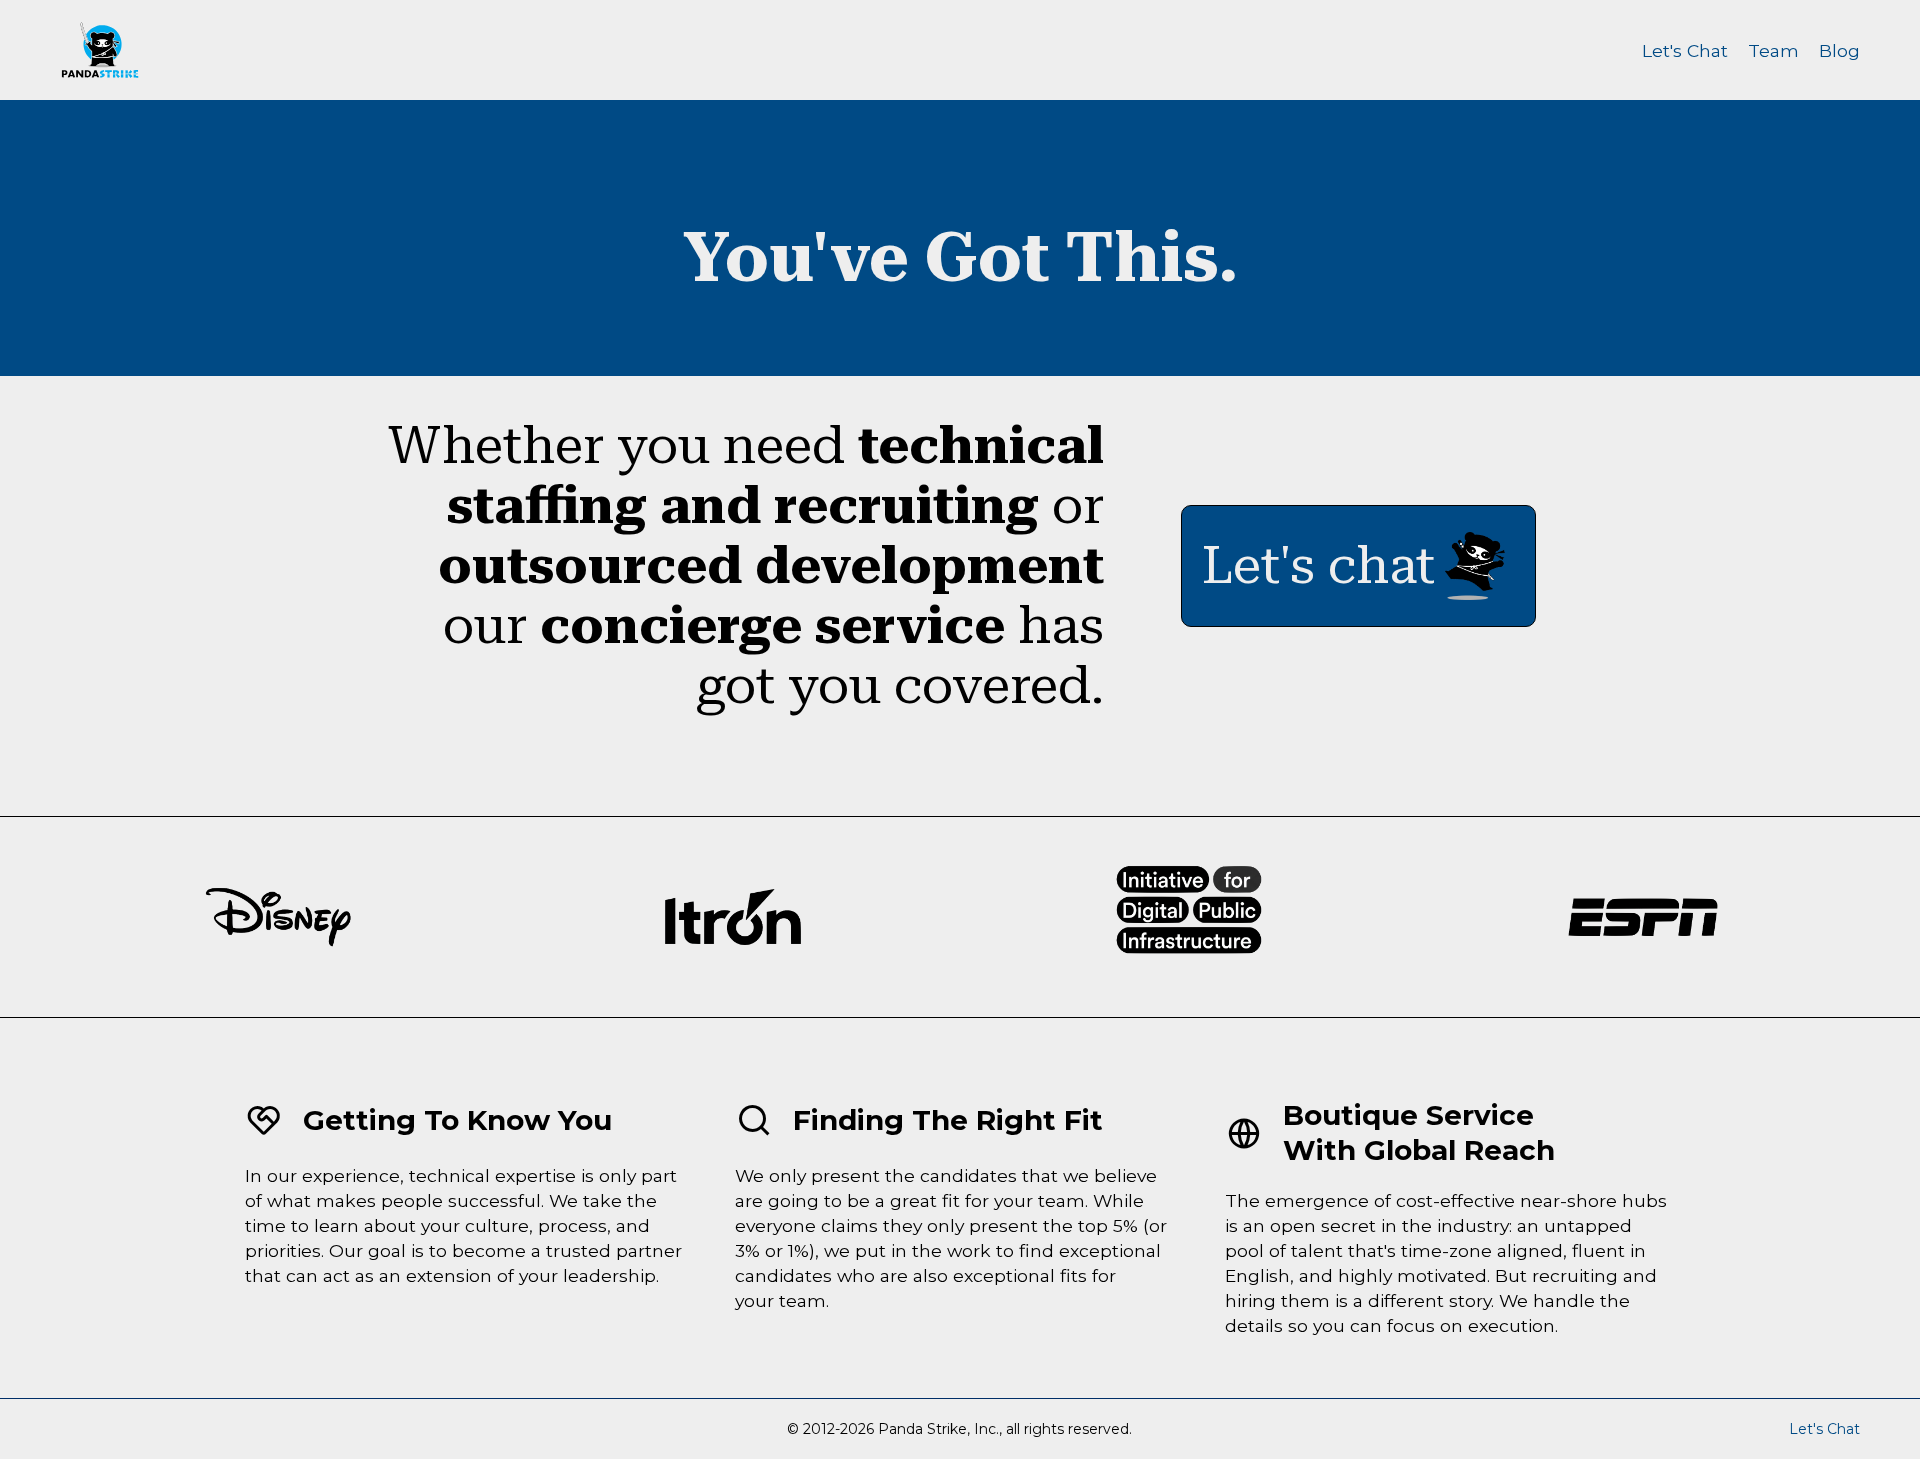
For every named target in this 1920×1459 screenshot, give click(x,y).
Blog (1839, 50)
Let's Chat (1685, 50)
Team (1773, 50)
